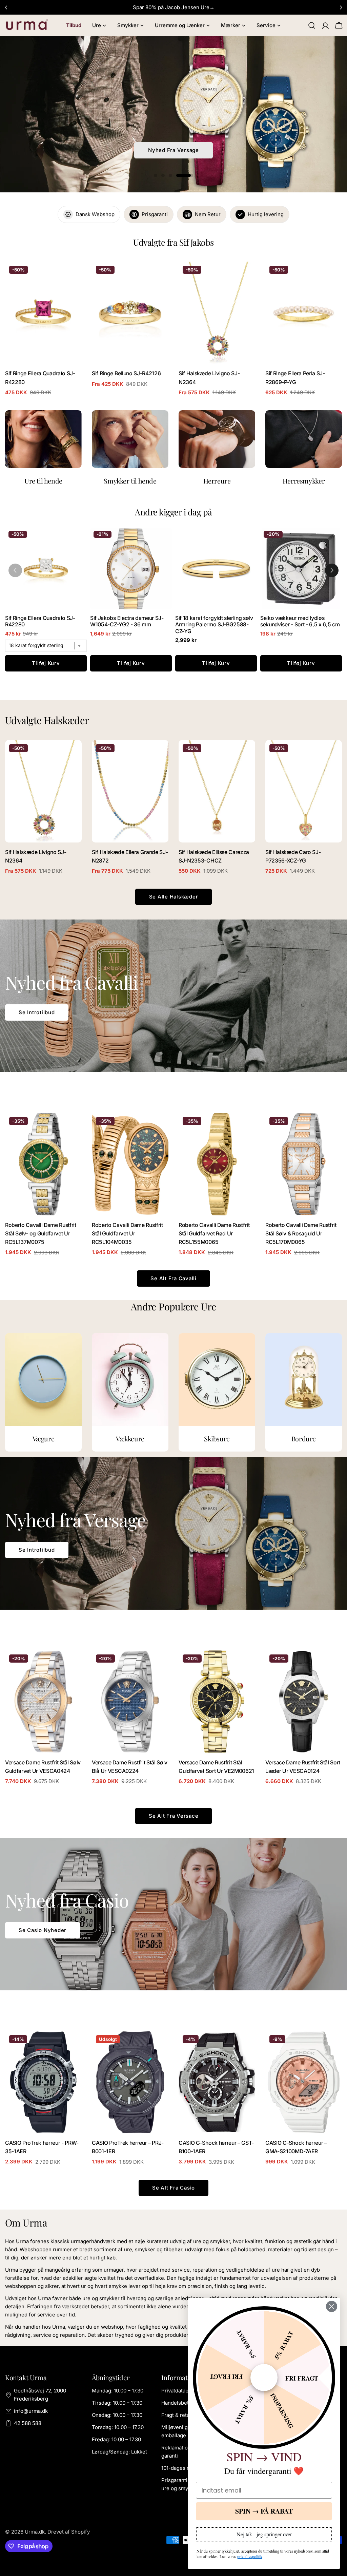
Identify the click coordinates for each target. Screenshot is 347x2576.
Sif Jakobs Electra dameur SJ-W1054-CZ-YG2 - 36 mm (127, 621)
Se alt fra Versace (174, 1816)
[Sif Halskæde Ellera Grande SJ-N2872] (130, 791)
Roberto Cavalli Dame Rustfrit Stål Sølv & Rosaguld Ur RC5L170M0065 (301, 1234)
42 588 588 (28, 2423)
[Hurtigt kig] (72, 277)
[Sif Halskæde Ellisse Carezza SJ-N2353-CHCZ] (217, 791)
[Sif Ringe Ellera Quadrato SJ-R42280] (43, 313)
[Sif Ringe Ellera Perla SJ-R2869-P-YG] (304, 313)
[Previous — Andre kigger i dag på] (15, 570)
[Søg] (312, 25)
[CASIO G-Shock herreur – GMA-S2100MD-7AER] (304, 2082)
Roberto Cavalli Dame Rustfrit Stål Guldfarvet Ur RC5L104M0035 (127, 1234)
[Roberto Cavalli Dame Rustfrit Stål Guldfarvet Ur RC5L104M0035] (130, 1164)
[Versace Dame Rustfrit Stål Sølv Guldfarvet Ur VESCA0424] (43, 1701)
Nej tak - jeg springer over (264, 2534)
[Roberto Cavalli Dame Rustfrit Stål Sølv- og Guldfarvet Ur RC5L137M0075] (43, 1164)
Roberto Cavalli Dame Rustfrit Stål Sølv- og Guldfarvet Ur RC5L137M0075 (41, 1234)
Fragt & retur (177, 2415)
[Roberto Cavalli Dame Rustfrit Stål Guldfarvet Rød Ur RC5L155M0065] (217, 1164)
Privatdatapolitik (181, 2391)
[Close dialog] (332, 2306)
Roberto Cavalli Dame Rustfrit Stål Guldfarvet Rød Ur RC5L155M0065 (214, 1234)
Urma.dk (35, 2532)
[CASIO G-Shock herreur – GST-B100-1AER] (217, 2082)
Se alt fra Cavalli (173, 1278)
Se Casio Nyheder (43, 1930)
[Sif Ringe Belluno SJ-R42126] (130, 313)
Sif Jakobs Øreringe (173, 150)
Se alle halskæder (174, 897)
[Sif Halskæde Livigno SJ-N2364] (217, 313)
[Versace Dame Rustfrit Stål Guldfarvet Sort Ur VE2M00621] (217, 1701)
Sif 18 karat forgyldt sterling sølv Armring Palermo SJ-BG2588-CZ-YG (214, 624)
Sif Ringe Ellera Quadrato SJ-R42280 (40, 621)
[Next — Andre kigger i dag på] (332, 570)
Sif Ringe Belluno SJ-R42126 (126, 373)
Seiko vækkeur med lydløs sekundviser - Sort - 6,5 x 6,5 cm (300, 621)
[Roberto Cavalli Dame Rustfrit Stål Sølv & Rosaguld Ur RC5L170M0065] (304, 1164)
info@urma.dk (31, 2411)
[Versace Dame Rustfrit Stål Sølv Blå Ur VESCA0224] (130, 1701)
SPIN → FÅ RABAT (264, 2511)
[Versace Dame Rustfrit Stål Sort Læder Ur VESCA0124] (304, 1701)
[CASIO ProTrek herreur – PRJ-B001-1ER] (130, 2082)
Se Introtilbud (37, 1012)
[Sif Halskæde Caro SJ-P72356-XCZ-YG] (304, 791)
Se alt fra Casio (173, 2188)
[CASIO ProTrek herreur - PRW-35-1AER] (43, 2082)
